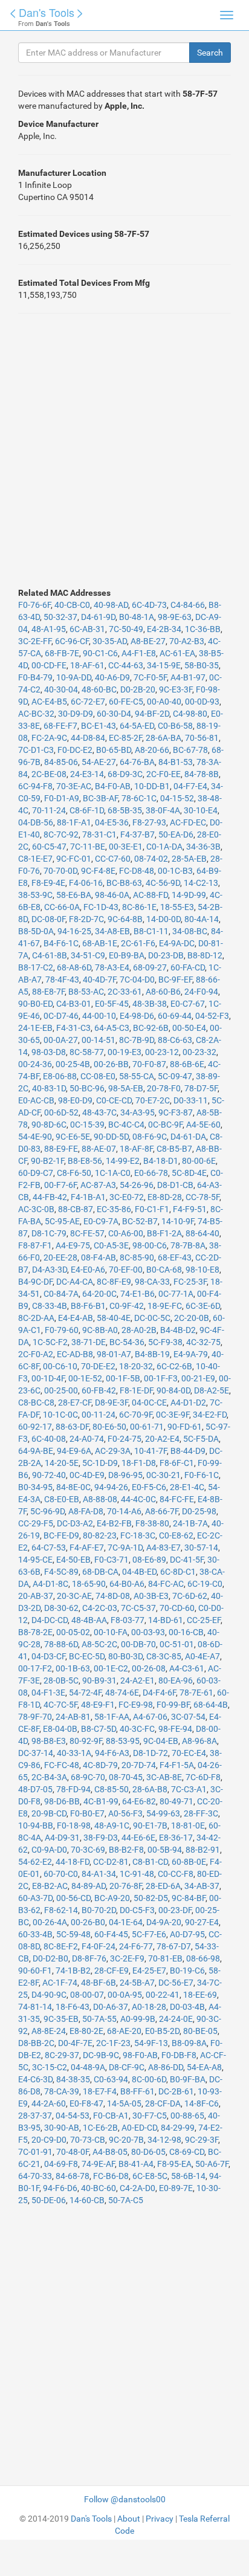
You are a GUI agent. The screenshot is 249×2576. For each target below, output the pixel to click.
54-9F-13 (151, 2043)
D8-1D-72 (150, 1753)
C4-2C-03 (100, 1608)
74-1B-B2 (73, 1971)
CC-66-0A (62, 907)
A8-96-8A (199, 1741)
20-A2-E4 (162, 1439)
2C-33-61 (125, 992)
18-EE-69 (200, 1995)
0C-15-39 (87, 1125)
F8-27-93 (149, 822)
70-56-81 (202, 738)
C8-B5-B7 (174, 1149)
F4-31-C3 (73, 1028)
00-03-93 (148, 1632)
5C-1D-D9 (100, 1463)
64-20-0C (99, 1294)
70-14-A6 (124, 1511)
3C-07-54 (188, 1717)
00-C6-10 (60, 1366)
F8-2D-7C (86, 919)
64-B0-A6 (127, 1584)
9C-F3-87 (176, 1112)
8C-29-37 (62, 2055)
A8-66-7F (162, 1511)
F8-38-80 (152, 1523)
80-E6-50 (109, 1427)
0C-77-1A (176, 1294)
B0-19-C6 (187, 1971)
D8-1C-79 (49, 1233)
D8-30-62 (61, 1608)
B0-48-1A (137, 617)
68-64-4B (211, 1705)
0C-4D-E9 (87, 1475)
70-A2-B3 (187, 641)
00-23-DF (175, 1910)
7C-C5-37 (138, 1608)
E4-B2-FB (114, 1523)
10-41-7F (150, 1451)
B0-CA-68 (164, 1270)
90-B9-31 (99, 1680)
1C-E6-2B (100, 2128)
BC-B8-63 (124, 883)
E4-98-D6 (137, 1016)
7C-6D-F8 (203, 1777)
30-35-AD (110, 641)
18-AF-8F (136, 1149)
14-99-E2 (123, 1161)
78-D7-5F (201, 1088)
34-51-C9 (88, 955)
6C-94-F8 (35, 786)
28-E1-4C (187, 1487)
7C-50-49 (126, 629)
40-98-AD (111, 605)
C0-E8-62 (176, 1535)
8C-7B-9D (137, 1040)
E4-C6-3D (35, 2079)
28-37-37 (35, 2116)
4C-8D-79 (100, 1765)
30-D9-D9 (76, 714)
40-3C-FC (137, 1729)
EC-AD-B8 (75, 1354)
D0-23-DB (166, 955)
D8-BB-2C (36, 2043)
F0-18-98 (74, 1825)
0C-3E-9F (173, 1415)
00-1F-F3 (161, 1378)
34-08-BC (190, 931)
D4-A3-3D (50, 1270)
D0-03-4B (187, 2007)
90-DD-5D (111, 1137)
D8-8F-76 (89, 1958)
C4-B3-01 (74, 1004)
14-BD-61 (166, 1620)
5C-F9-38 (165, 1342)
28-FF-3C (201, 1813)
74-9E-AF (98, 2164)
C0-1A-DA (164, 847)
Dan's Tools (47, 12)
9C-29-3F (202, 2140)
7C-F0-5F (150, 677)
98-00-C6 (150, 1245)
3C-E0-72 (127, 1197)
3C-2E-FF (35, 641)
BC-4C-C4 (126, 1125)
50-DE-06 (49, 2200)
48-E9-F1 (98, 1705)
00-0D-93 (202, 702)
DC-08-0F (48, 919)
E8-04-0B (60, 1729)
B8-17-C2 (36, 967)
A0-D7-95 (187, 1934)
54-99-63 (163, 1813)
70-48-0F (73, 2152)
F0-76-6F (34, 605)
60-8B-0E (189, 1862)
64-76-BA (137, 762)
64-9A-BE (36, 1451)
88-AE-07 (99, 1149)
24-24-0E (176, 2019)
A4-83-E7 (163, 1548)
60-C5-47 (49, 847)
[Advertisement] (124, 450)
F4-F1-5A (177, 1765)
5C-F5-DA (201, 1439)
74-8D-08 (113, 1596)
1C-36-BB (203, 629)
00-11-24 (99, 1415)
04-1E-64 (126, 1922)
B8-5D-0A (36, 931)
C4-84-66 (188, 605)
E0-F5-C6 (149, 1487)
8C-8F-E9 (114, 1282)
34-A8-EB (112, 931)
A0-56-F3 (125, 1813)
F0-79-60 (62, 1330)
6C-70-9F (136, 1415)
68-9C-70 (88, 1777)
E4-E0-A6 (88, 1270)
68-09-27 (150, 967)
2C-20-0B (192, 1318)
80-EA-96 (176, 1680)
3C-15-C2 (50, 2067)
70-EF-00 (126, 1270)
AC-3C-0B (36, 1209)
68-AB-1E (100, 943)
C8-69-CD (187, 2152)
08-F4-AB (99, 1257)
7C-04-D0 (137, 980)
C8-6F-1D (87, 810)
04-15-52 (177, 798)
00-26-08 (149, 1668)
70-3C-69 (88, 1850)
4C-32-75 (203, 1342)
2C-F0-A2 (36, 1354)
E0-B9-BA (127, 955)
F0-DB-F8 (179, 2055)
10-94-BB (36, 1825)
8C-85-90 (137, 1257)
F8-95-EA (174, 2164)
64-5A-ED (137, 726)
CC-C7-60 (113, 859)
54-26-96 (137, 1185)
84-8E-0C (73, 1487)
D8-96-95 (125, 1475)
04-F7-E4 (190, 786)
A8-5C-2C (99, 1644)
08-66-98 (203, 1958)
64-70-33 (35, 2176)
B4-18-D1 (161, 1161)
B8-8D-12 (205, 955)
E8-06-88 (60, 1076)
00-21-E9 (198, 1378)
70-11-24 (49, 810)
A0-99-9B (138, 2019)
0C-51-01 (177, 1644)
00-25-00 (61, 1390)
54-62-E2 (35, 1862)
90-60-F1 (35, 1971)
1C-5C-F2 (50, 1342)
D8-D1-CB (175, 1185)
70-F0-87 (149, 1064)
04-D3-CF (48, 1656)
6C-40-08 (49, 1439)
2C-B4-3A (49, 1777)
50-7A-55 (99, 2019)
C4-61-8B (50, 955)
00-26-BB (111, 1064)
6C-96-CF (72, 641)
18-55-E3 (177, 907)
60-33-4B (35, 1934)
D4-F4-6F (159, 1693)
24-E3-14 (87, 774)
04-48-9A (88, 2067)
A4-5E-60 (203, 1125)
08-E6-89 (149, 1560)
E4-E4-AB (76, 1318)
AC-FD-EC (188, 822)
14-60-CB (87, 2200)
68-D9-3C (125, 774)
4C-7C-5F (60, 1705)
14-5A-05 (124, 2103)
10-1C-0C (60, 1415)
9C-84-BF (189, 1898)
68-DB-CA (100, 1572)
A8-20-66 (152, 750)
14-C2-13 (201, 883)
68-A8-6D (74, 967)
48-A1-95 (49, 629)
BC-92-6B (151, 1028)
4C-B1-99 (101, 1801)
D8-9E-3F (112, 1403)
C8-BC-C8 (36, 1403)
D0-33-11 (191, 1100)
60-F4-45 (111, 1934)
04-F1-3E (48, 1693)
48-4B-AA (89, 1620)
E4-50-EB (73, 1560)
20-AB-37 (36, 1596)
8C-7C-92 (61, 834)
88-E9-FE (61, 1149)
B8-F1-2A (164, 1233)
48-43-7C (99, 1112)
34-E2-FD (210, 1415)
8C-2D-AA (36, 1318)
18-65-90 (89, 1584)
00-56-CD (73, 1898)
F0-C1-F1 (152, 1209)
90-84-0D (173, 1390)
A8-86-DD (166, 2067)
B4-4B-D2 (178, 1330)
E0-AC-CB (36, 1100)
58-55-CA (137, 1076)
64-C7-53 (49, 1548)
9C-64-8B (125, 919)
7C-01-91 (35, 2152)
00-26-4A (50, 1922)
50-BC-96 (87, 1088)
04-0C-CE (149, 1403)
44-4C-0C (138, 1499)
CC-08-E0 (98, 1076)
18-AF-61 (87, 665)
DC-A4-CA (75, 1282)
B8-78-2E (35, 1632)
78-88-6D (61, 1644)
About (129, 2519)
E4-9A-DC (177, 943)
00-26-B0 (88, 1922)
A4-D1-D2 (188, 1403)
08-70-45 (126, 1777)
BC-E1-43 (99, 726)
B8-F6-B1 (88, 1306)
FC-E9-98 (136, 1705)
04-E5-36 (112, 822)
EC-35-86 (114, 1209)
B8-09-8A (189, 2043)
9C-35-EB (61, 2019)
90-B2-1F (47, 1161)
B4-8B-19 (152, 1354)
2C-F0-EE (163, 774)
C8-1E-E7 (35, 859)
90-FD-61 (185, 1427)
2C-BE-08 (49, 774)
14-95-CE (35, 1560)
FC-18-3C (138, 1535)
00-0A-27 (61, 1040)
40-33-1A (74, 1753)
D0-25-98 (199, 1511)
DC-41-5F (187, 1560)
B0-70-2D (99, 1910)
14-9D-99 (189, 895)
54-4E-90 (35, 1137)
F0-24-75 (124, 1439)
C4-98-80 (190, 714)
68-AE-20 (124, 2031)
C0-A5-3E (111, 1245)
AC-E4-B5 (49, 702)
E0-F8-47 (86, 2103)
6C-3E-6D (203, 1306)
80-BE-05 (200, 2031)
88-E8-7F (48, 992)
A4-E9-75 (73, 1245)
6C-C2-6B (174, 1366)
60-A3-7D (35, 1898)
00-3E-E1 (126, 847)
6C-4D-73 (149, 605)
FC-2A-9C (49, 738)
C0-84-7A (61, 1294)
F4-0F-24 (99, 1946)
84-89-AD (89, 1886)
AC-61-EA (177, 653)
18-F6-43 (73, 2007)
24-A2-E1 (137, 1680)
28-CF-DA (163, 2103)
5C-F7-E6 (149, 1934)
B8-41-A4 (136, 2164)
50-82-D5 (151, 1898)
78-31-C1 (99, 834)
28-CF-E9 (112, 1971)
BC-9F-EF (175, 980)
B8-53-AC (86, 992)
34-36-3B (203, 847)
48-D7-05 (35, 1789)
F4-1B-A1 (88, 1197)
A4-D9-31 (62, 1838)
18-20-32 (136, 1366)
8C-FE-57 (87, 1233)
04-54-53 (73, 2116)
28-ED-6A (163, 1886)
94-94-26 (111, 1487)
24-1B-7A (190, 1523)
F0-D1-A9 (62, 798)
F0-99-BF (173, 1705)
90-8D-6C (49, 1125)
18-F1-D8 (139, 1463)
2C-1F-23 (113, 2043)
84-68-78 (73, 2176)
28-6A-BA (163, 738)
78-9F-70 (35, 1717)
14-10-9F (178, 1221)
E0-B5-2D (162, 2031)
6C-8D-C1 (178, 1572)
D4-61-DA (188, 1137)
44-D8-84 (88, 738)
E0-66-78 (151, 1173)
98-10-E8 (202, 1270)
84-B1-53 (176, 762)
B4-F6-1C (61, 943)
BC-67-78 (190, 750)
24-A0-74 (87, 1439)
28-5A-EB (189, 859)
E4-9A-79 (191, 1354)
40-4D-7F (99, 980)
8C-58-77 (87, 1052)
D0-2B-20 (138, 689)
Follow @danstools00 (125, 2499)
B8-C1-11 (151, 931)
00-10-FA (111, 1632)
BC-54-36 (127, 1342)
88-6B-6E (187, 1064)
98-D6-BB (62, 1801)
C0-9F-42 (127, 1306)
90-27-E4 (202, 1922)
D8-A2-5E (212, 1390)
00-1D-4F (48, 1378)
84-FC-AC (166, 1584)
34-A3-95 (137, 1112)
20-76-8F (126, 1886)
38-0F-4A (163, 810)
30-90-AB (62, 2128)
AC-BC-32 (36, 714)
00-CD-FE (49, 665)
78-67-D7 (174, 1946)
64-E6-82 (139, 1801)
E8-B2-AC (50, 1886)
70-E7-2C (153, 1100)
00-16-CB (186, 1632)
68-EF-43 (175, 1257)
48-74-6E (122, 1693)
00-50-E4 (189, 1028)
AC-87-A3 (98, 1185)
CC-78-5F (202, 1197)
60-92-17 (35, 1427)
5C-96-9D (47, 1511)
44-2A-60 (49, 2103)
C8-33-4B (50, 1306)
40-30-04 (61, 689)
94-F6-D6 (60, 2188)
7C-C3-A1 (189, 1789)
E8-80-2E (86, 2031)
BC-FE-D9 (61, 1535)
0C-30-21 (163, 1475)
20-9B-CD (49, 1813)
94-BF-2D (152, 714)
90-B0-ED (35, 1004)
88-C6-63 (175, 1040)
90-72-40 (49, 1475)
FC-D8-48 (137, 871)
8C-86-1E (139, 907)
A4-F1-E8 (139, 653)
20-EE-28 (60, 1257)
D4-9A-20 (164, 1922)
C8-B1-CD (150, 1862)
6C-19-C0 (205, 1584)
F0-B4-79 (35, 677)
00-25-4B (73, 1064)
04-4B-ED (139, 1572)
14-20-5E (62, 1463)
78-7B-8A (188, 1245)
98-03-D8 (49, 1052)
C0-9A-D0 (49, 1850)
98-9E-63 (175, 617)
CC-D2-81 (111, 1862)
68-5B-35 (125, 810)
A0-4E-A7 (202, 1656)
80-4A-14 (202, 919)
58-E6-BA (74, 895)
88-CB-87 (76, 1209)
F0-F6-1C (202, 1475)
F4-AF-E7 (87, 1548)
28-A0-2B (139, 1330)
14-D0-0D (163, 919)
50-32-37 (60, 617)
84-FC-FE (177, 1499)
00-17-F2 (35, 1668)
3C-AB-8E (164, 1777)
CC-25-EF (204, 1620)
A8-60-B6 (163, 992)
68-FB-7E (62, 653)
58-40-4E (114, 1318)
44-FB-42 (50, 1197)
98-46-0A (112, 895)
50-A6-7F (212, 2164)
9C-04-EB (161, 1741)
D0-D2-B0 (50, 1958)
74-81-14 (35, 2007)
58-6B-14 (188, 2176)
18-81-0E (188, 1825)
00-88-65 (187, 2116)
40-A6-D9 (112, 677)
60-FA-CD (188, 967)
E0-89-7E (176, 2188)
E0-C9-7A (101, 1221)
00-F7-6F (60, 1185)
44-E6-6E (138, 1838)
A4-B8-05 (110, 2152)
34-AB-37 (202, 1886)
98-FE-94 (175, 1729)
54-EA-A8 (204, 2067)
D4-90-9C (49, 1995)
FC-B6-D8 (111, 2176)
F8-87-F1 (35, 1245)
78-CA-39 (62, 2091)
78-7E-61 (196, 1693)
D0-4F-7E (75, 2043)
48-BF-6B (99, 1983)
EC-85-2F (125, 738)
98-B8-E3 (49, 1741)
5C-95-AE (62, 1221)
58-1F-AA (112, 1717)
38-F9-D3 (101, 1838)
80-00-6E (199, 1161)
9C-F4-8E (98, 871)
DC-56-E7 (176, 1983)
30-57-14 (201, 1548)
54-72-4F (85, 1693)
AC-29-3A (113, 1451)
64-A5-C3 (112, 1028)
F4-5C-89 (61, 1572)
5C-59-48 (73, 1934)
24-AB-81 (73, 1717)
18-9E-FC (165, 1306)
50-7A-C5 (126, 2200)
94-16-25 (74, 931)
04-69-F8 (61, 2164)
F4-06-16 (86, 883)
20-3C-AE (74, 1596)
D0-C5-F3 (137, 1910)
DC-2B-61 (176, 2091)
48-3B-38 (150, 1004)
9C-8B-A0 (100, 1330)
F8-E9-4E (48, 883)
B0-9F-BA (188, 2079)
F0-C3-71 (112, 1560)
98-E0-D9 (75, 1100)
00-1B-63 (73, 1668)
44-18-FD (73, 1862)
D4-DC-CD (50, 1620)
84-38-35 (73, 2079)
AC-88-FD (150, 895)
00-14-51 (99, 1040)
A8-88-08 (100, 1499)
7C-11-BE (88, 847)
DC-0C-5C (152, 1318)
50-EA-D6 (176, 834)
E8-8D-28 (165, 1197)
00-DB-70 (138, 1644)
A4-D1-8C (50, 1584)
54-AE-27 (99, 762)
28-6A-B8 (150, 1789)
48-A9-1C (112, 1825)
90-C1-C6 (100, 653)
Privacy (160, 2519)
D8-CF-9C (127, 2067)
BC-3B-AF (100, 798)
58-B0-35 (202, 665)
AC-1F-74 (60, 1983)
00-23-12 (162, 1052)
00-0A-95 (125, 1995)
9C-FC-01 (74, 859)
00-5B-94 (165, 1850)
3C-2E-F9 (127, 1958)
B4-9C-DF (35, 1282)
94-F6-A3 (112, 1753)
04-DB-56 (36, 822)
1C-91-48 (137, 1874)
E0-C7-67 (188, 1004)
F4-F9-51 (190, 1209)
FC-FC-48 (62, 1765)
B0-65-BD (114, 750)
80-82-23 (100, 1535)
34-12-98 (164, 2140)
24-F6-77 (136, 1946)
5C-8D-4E (189, 1173)
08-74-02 (151, 859)
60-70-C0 (61, 1874)
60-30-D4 (114, 714)
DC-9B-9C (101, 2055)
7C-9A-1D (125, 1548)
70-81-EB (165, 1958)
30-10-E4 (201, 810)
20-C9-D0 (49, 2140)
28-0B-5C (61, 1680)
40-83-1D (49, 1088)
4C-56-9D (163, 883)
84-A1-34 (99, 1874)
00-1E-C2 (111, 1668)
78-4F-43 (62, 980)
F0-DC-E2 (75, 750)
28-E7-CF (75, 1403)
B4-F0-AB (113, 786)
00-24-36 (35, 1064)
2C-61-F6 (138, 943)
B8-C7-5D (99, 1729)
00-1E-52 (85, 1378)
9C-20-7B (126, 2140)
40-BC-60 (99, 2188)
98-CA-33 (152, 1282)
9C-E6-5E (73, 1137)
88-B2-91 (203, 1850)
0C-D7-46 (61, 1016)
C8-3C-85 (164, 1656)
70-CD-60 (177, 1608)
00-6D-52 (61, 1112)
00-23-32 (199, 1052)
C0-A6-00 (126, 1233)
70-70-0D (60, 871)
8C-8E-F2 (61, 1946)
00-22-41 (163, 1995)
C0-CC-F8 (176, 1874)
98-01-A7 (114, 1354)
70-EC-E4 (189, 1753)
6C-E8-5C (150, 2176)
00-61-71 (147, 1427)
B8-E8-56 (85, 1161)
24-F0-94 (201, 992)
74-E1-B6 (137, 1294)
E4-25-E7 (149, 1971)
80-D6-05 (148, 2152)
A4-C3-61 (187, 1668)
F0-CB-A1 (111, 2116)
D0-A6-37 (111, 2007)
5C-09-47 (175, 1076)
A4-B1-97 (188, 677)
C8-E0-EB (62, 1499)
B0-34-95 (35, 1487)
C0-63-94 (111, 2079)
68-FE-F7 (60, 726)
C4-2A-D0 (137, 2188)
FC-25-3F (190, 1282)
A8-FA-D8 (86, 1511)
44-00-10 (99, 1016)
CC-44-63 (126, 665)
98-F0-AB (140, 2055)
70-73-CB (88, 2140)
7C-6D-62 (190, 1596)
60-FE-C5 (126, 702)
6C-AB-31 (87, 629)
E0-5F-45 (112, 1004)
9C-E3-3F (176, 689)
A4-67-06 (150, 1717)
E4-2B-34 (164, 629)
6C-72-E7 (88, 702)
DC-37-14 (36, 1753)
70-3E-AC (74, 786)
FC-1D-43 (101, 907)
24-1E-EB (35, 1028)
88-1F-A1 (74, 822)
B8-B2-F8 (126, 1850)
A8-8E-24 (49, 2031)
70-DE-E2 (98, 1366)
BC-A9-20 (112, 1898)
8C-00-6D (149, 2079)
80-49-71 (176, 1801)
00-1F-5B (123, 1378)
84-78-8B (202, 774)
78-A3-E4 (112, 967)
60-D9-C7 (36, 1173)
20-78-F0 (164, 1088)
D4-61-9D (98, 617)
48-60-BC (99, 689)
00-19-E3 (124, 1052)
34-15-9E (164, 665)
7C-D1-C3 (36, 750)
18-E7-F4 (100, 2091)
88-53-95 (123, 1741)
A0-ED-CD (139, 2128)
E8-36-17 (176, 1838)
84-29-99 (178, 2128)
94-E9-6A (74, 1451)
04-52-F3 (212, 1016)
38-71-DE (89, 1342)
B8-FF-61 (137, 2091)
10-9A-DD (74, 677)
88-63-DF (72, 1427)
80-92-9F (86, 1741)
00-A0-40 (164, 702)
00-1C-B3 (175, 871)
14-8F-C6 (202, 2103)
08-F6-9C (150, 1137)
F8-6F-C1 (177, 1463)
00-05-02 (73, 1632)
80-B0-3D (125, 1656)
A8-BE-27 (148, 641)
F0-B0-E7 (87, 1813)
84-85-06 (61, 762)
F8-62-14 (61, 1910)
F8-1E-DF (136, 1390)
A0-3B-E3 (151, 1596)
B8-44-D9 (188, 1451)
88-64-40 (202, 1233)
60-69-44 (175, 1016)
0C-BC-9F (165, 1125)
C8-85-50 (112, 1789)
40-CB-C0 (72, 605)
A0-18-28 (149, 2007)
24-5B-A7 (137, 1983)
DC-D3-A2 (75, 1523)
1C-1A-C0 (113, 1173)
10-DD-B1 (152, 786)
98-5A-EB (126, 1088)
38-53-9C (35, 895)
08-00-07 (87, 1995)
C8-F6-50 (74, 1173)
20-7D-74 (139, 1765)
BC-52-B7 (140, 1221)
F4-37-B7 (137, 834)
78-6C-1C (139, 798)
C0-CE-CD (114, 1100)
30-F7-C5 (150, 2116)
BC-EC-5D (87, 1656)
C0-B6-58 (175, 726)
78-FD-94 (73, 1789)
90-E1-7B (150, 1825)
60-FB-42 (99, 1390)
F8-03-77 (128, 1620)
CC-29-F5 (36, 1523)
